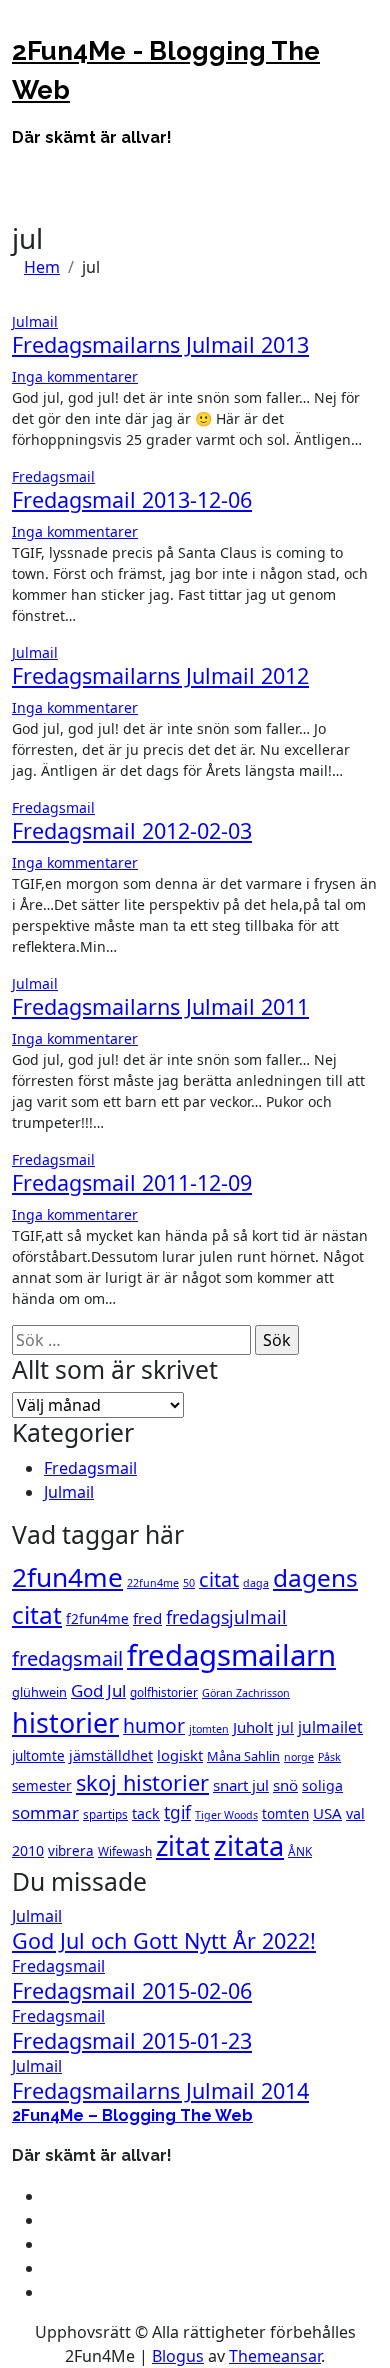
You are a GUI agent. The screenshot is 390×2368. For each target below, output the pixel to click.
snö (285, 1785)
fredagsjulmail (226, 1617)
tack (146, 1813)
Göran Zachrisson (246, 1693)
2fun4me (67, 1577)
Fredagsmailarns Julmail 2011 (160, 1006)
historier (65, 1722)
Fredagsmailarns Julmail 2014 (160, 2090)
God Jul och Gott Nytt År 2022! (164, 1940)
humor (154, 1725)
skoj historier (142, 1782)
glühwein (39, 1692)
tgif (177, 1812)
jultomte (38, 1756)
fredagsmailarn (231, 1655)
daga (256, 1583)
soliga (322, 1785)
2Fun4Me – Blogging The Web (132, 2115)
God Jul (98, 1690)
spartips (105, 1814)
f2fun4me (97, 1619)
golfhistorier (164, 1692)
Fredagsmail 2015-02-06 (132, 1990)
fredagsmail (67, 1658)
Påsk (329, 1757)
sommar (45, 1812)
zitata (249, 1845)
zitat (183, 1846)
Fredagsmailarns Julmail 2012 (160, 675)
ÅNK (300, 1851)
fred (147, 1618)
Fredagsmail (53, 476)
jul (285, 1727)
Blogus (178, 2356)
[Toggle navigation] (25, 26)
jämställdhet (111, 1755)
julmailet (330, 1727)
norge (299, 1757)
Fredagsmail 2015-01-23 (132, 2040)
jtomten (209, 1729)
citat (219, 1579)
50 (189, 1583)
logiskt (180, 1755)
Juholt (253, 1727)
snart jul (241, 1785)
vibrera (71, 1851)
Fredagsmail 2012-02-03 (132, 830)
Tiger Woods (226, 1815)
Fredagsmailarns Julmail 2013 (160, 344)
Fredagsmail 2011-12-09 (132, 1182)
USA (327, 1813)
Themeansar (275, 2356)
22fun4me (153, 1583)
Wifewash (125, 1851)
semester (42, 1786)
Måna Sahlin (243, 1756)
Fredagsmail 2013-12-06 (132, 499)
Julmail (35, 321)
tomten (285, 1814)
